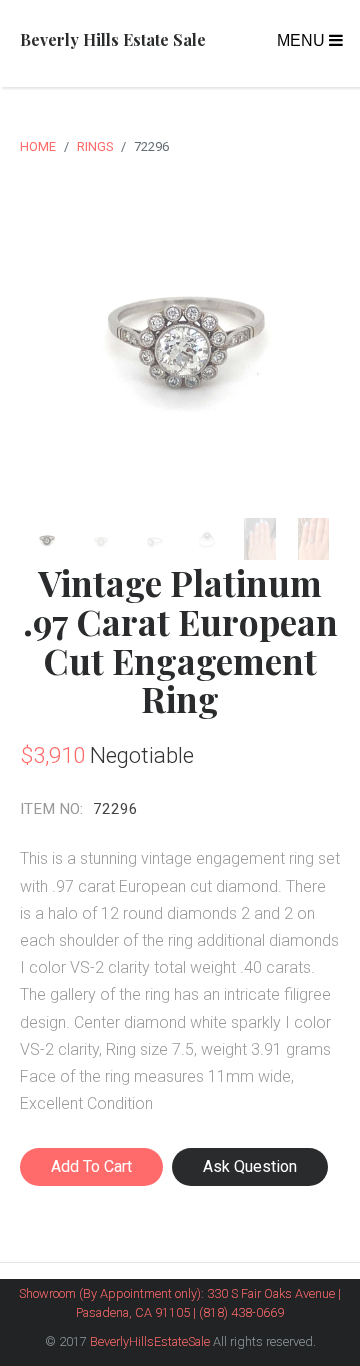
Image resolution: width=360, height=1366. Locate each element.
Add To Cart (91, 1166)
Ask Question (250, 1166)
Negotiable (142, 755)
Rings (95, 146)
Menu (303, 40)
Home (38, 146)
